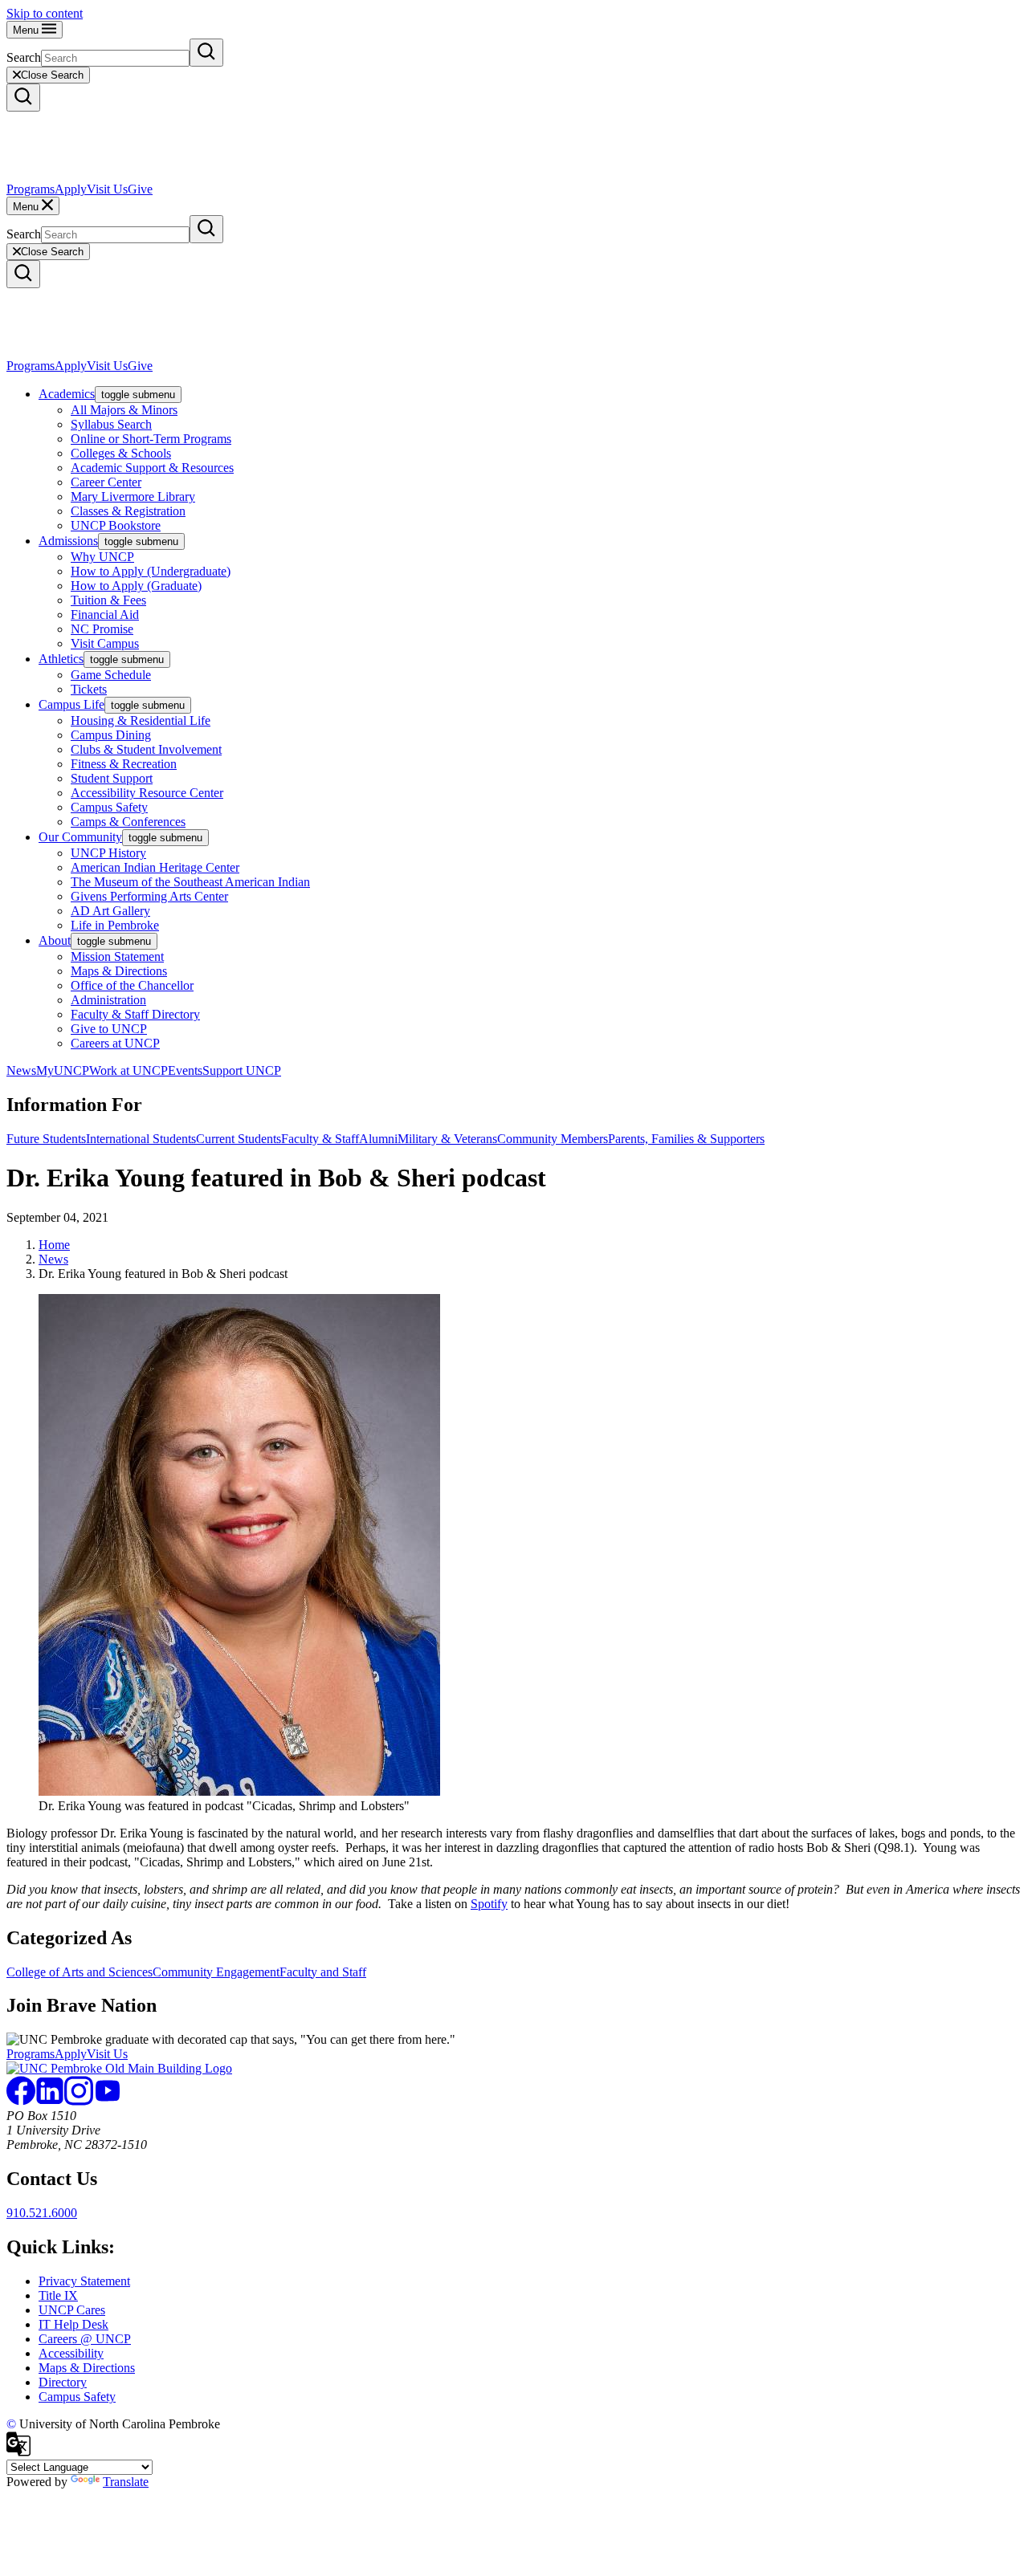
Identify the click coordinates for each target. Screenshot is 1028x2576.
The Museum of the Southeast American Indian (190, 882)
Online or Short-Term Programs (151, 439)
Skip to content (45, 13)
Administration (108, 1000)
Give (140, 189)
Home (54, 1245)
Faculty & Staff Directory (135, 1014)
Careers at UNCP (115, 1043)
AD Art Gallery (110, 911)
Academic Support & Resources (152, 468)
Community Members (553, 1139)
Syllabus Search (111, 424)
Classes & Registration (128, 511)
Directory (63, 2382)
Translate (126, 2482)
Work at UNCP (128, 1070)
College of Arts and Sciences (80, 1972)
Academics (67, 394)
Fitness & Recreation (124, 764)
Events (185, 1070)
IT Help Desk (73, 2324)
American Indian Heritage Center (155, 867)
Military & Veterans (447, 1139)
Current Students (239, 1139)
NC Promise (102, 629)
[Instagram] (79, 2101)
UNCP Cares (72, 2310)
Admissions (68, 541)
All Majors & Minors (124, 410)
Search (24, 57)
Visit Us (107, 189)
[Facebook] (21, 2101)
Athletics (61, 659)
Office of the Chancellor (132, 985)
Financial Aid (105, 614)
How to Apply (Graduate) (136, 586)
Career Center (106, 482)
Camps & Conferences (128, 822)
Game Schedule (111, 675)
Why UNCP (102, 557)
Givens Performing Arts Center (149, 896)
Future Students (46, 1139)
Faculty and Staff (323, 1972)
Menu (27, 30)
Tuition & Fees (108, 600)
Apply (71, 189)
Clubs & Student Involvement (146, 749)
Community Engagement (216, 1972)
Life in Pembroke (115, 925)
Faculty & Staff (320, 1139)
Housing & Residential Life (141, 720)
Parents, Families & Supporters (686, 1139)
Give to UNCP (109, 1029)
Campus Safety (109, 807)
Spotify (489, 1904)
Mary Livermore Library (133, 496)
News (21, 1070)
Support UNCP (242, 1070)
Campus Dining (111, 735)
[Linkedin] (50, 2101)
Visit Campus (105, 643)
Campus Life (71, 704)
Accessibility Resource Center (147, 793)
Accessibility (71, 2353)
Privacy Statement (84, 2281)
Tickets (89, 689)
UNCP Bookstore (116, 525)
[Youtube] (108, 2101)
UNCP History (108, 853)
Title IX (58, 2295)
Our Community (80, 837)
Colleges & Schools (121, 453)
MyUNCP (63, 1070)
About (55, 940)
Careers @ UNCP (85, 2339)
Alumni (378, 1139)
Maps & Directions (119, 971)
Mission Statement (117, 956)
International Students (141, 1139)
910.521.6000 (42, 2213)
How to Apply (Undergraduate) (151, 571)
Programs (31, 189)
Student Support (112, 778)
